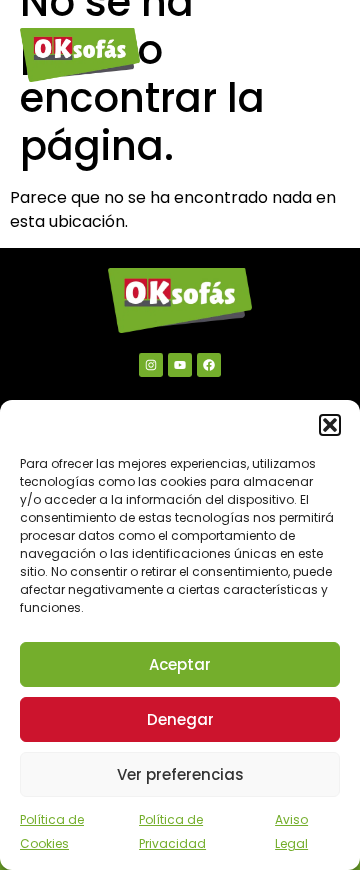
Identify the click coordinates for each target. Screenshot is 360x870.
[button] (330, 425)
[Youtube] (180, 365)
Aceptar (180, 664)
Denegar (180, 719)
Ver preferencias (180, 774)
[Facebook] (209, 365)
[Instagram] (151, 365)
